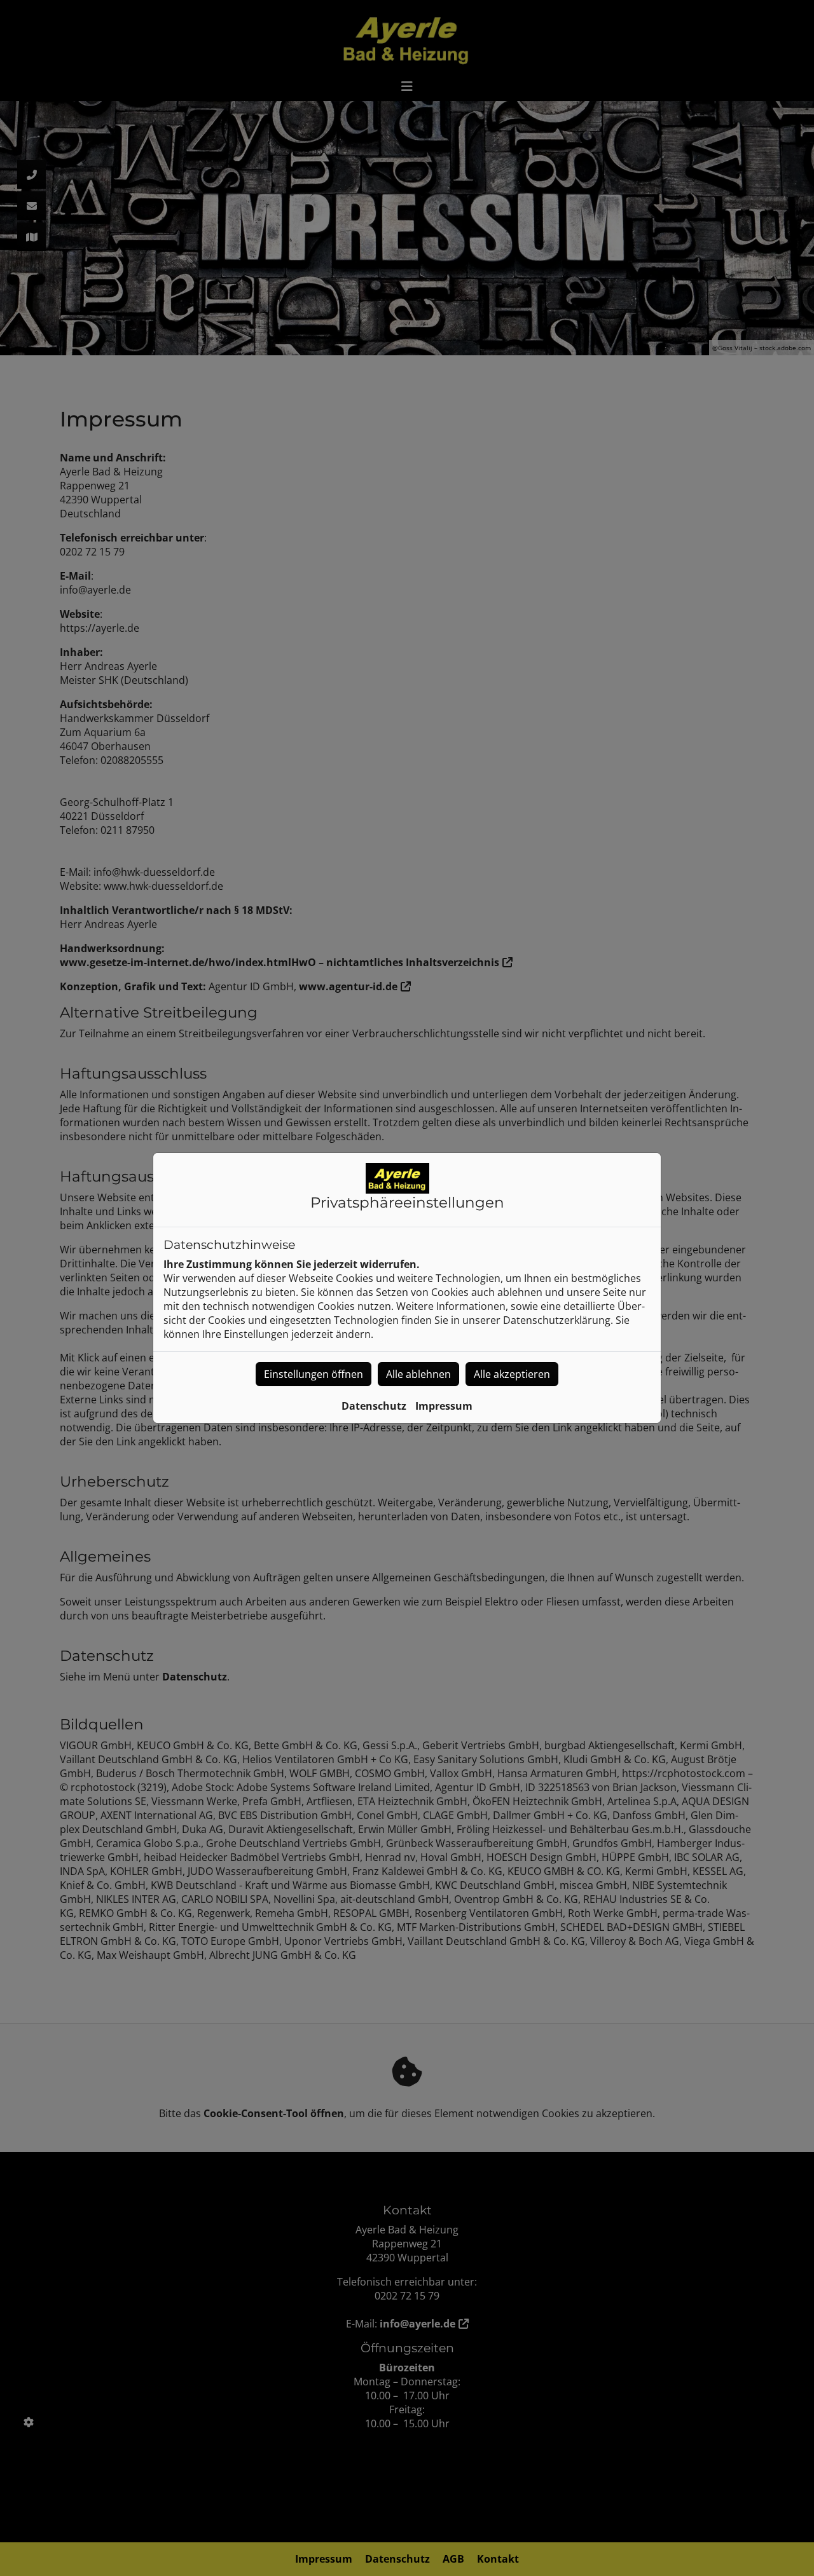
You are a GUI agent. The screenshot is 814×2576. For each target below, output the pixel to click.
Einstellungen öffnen (314, 1374)
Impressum (444, 1406)
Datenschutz (374, 1406)
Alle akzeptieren (512, 1374)
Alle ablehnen (418, 1374)
